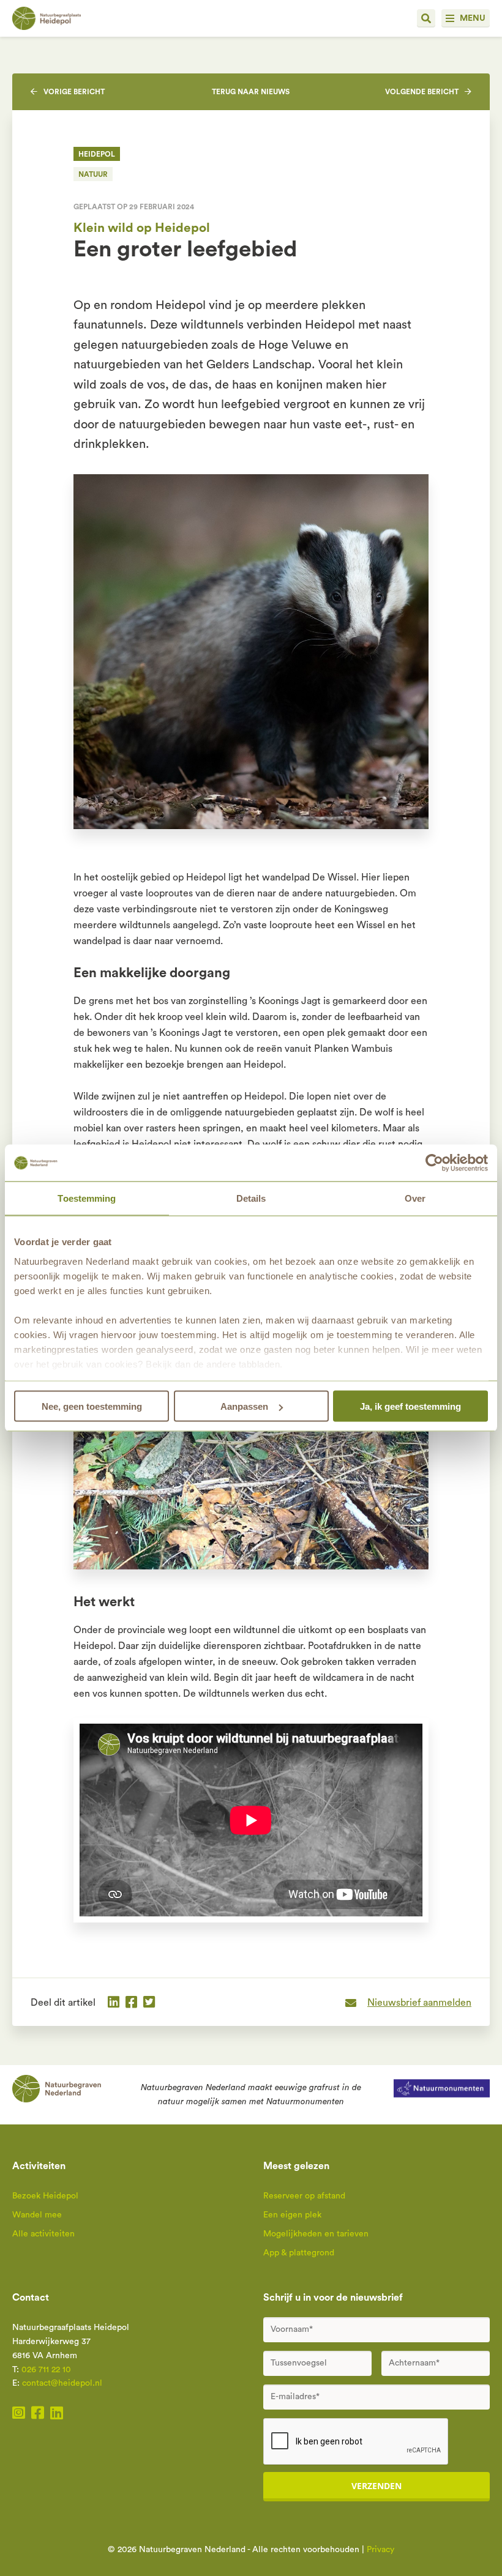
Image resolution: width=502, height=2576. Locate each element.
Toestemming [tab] (87, 1198)
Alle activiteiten (43, 2234)
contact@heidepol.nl (62, 2383)
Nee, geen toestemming (92, 1406)
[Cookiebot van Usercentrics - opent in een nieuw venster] (434, 1163)
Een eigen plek (292, 2215)
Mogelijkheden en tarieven (316, 2234)
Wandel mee (37, 2215)
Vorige (74, 92)
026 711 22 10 (46, 2370)
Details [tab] (251, 1198)
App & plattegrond (299, 2253)
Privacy (380, 2550)
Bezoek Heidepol (45, 2196)
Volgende (422, 92)
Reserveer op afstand (304, 2196)
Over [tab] (415, 1198)
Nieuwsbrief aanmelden (419, 2003)
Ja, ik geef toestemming (410, 1406)
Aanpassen (244, 1406)
